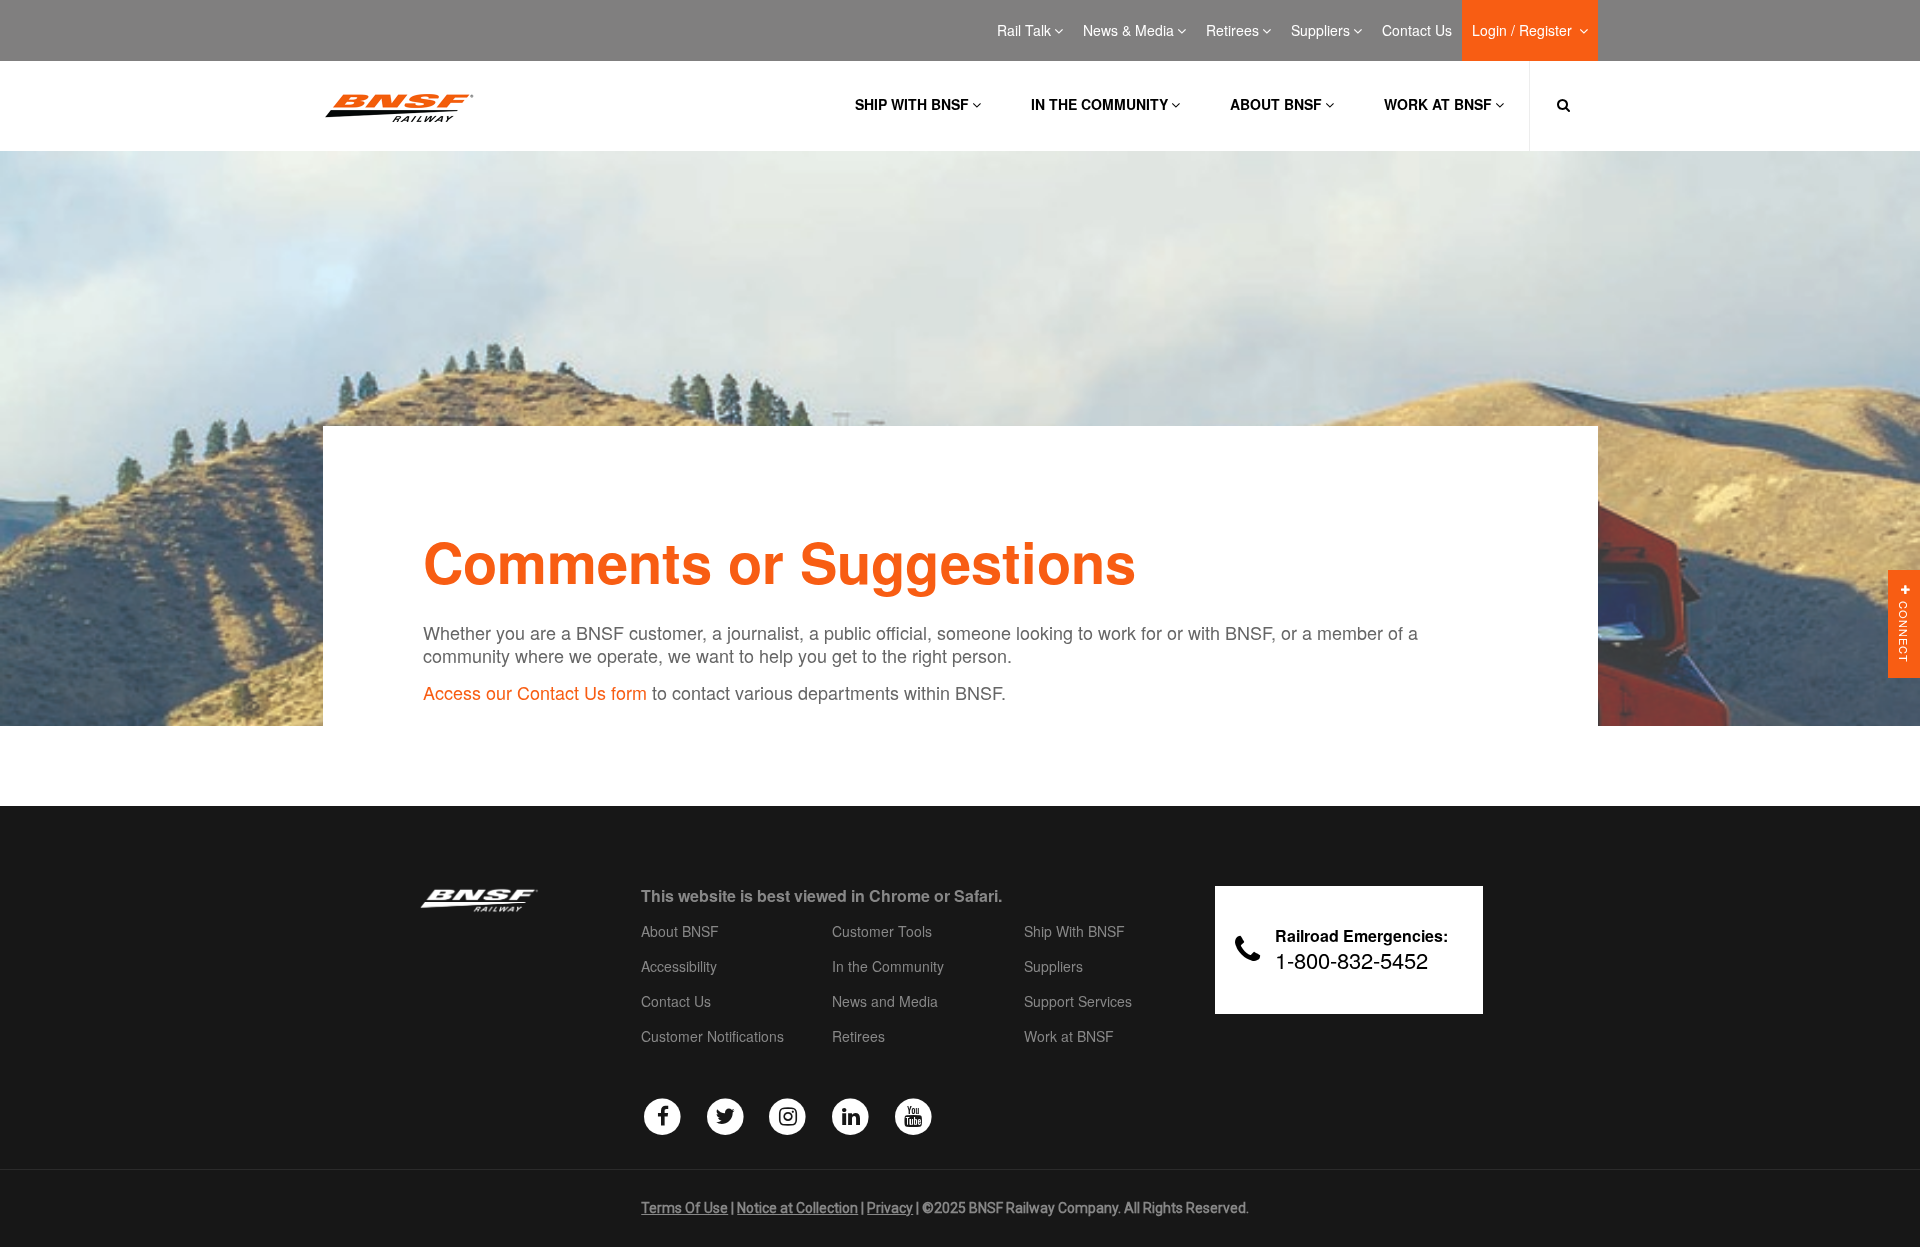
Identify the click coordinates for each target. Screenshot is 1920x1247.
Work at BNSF (1438, 104)
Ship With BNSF (1074, 932)
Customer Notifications (712, 1037)
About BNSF (1276, 104)
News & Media (1128, 31)
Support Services (1078, 1002)
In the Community (1099, 104)
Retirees (1232, 31)
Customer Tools (882, 932)
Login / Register (1524, 31)
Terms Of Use (684, 1208)
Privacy (890, 1208)
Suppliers (1320, 31)
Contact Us (1417, 31)
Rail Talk (1024, 31)
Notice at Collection (797, 1208)
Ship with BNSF (912, 104)
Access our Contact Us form (535, 692)
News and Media (885, 1002)
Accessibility (679, 967)
